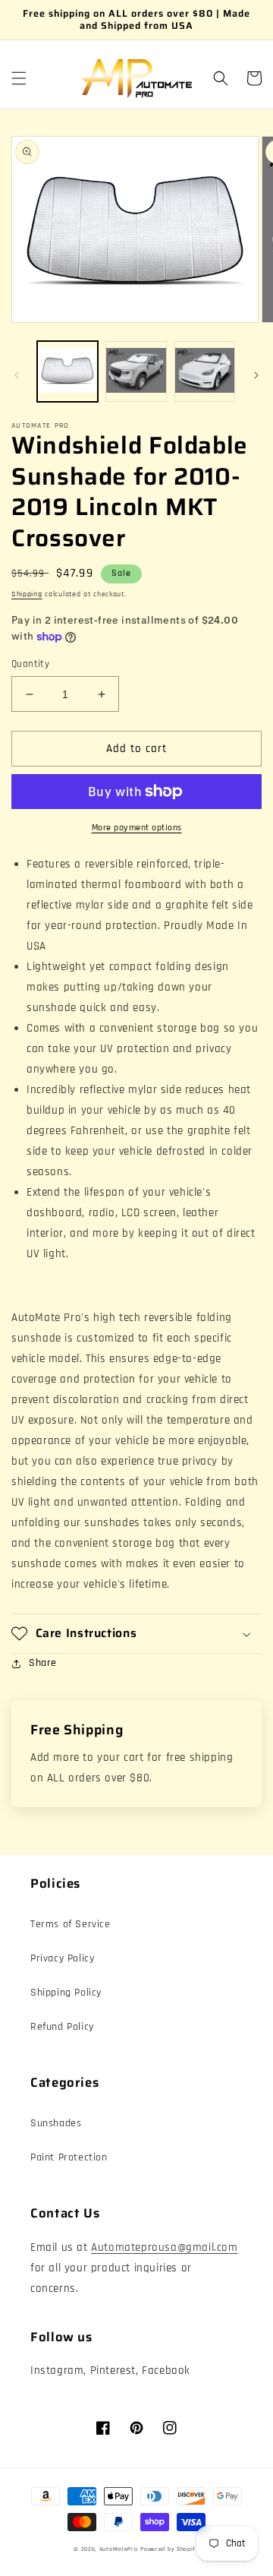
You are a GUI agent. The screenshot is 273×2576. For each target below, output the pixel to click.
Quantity (30, 664)
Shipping (27, 594)
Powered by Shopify (170, 2549)
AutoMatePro (119, 2549)
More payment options (137, 828)
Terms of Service (71, 1924)
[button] (19, 78)
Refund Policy (62, 2027)
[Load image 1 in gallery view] (67, 371)
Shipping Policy (66, 1993)
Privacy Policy (62, 1958)
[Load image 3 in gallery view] (205, 371)
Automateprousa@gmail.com (164, 2247)
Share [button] (43, 1663)
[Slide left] (17, 375)
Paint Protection (69, 2157)
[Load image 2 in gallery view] (136, 371)
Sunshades (56, 2123)
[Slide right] (256, 375)
